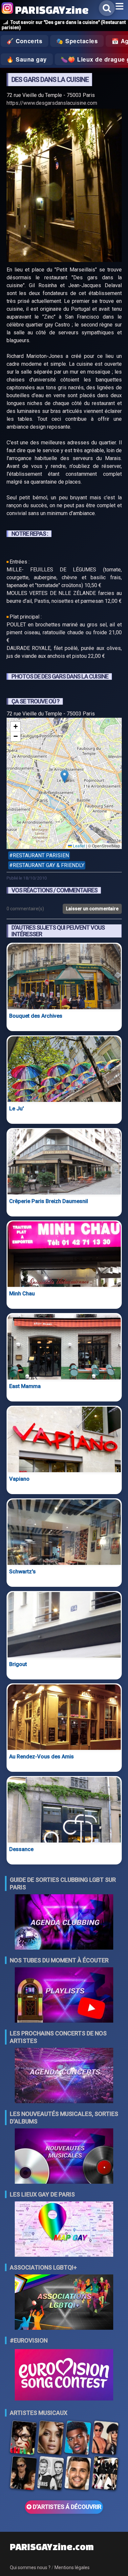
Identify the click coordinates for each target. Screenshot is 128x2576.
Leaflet (78, 846)
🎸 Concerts (24, 41)
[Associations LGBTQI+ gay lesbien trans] (64, 2303)
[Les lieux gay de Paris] (64, 2230)
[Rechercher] (107, 8)
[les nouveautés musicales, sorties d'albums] (64, 2157)
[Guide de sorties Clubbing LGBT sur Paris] (64, 1923)
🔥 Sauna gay (27, 59)
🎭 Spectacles (77, 41)
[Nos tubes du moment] (64, 1996)
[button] (64, 777)
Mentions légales (72, 2567)
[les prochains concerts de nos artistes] (64, 2076)
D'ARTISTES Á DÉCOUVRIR (66, 2507)
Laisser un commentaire (92, 909)
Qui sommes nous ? (30, 2567)
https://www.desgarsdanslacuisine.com (52, 103)
